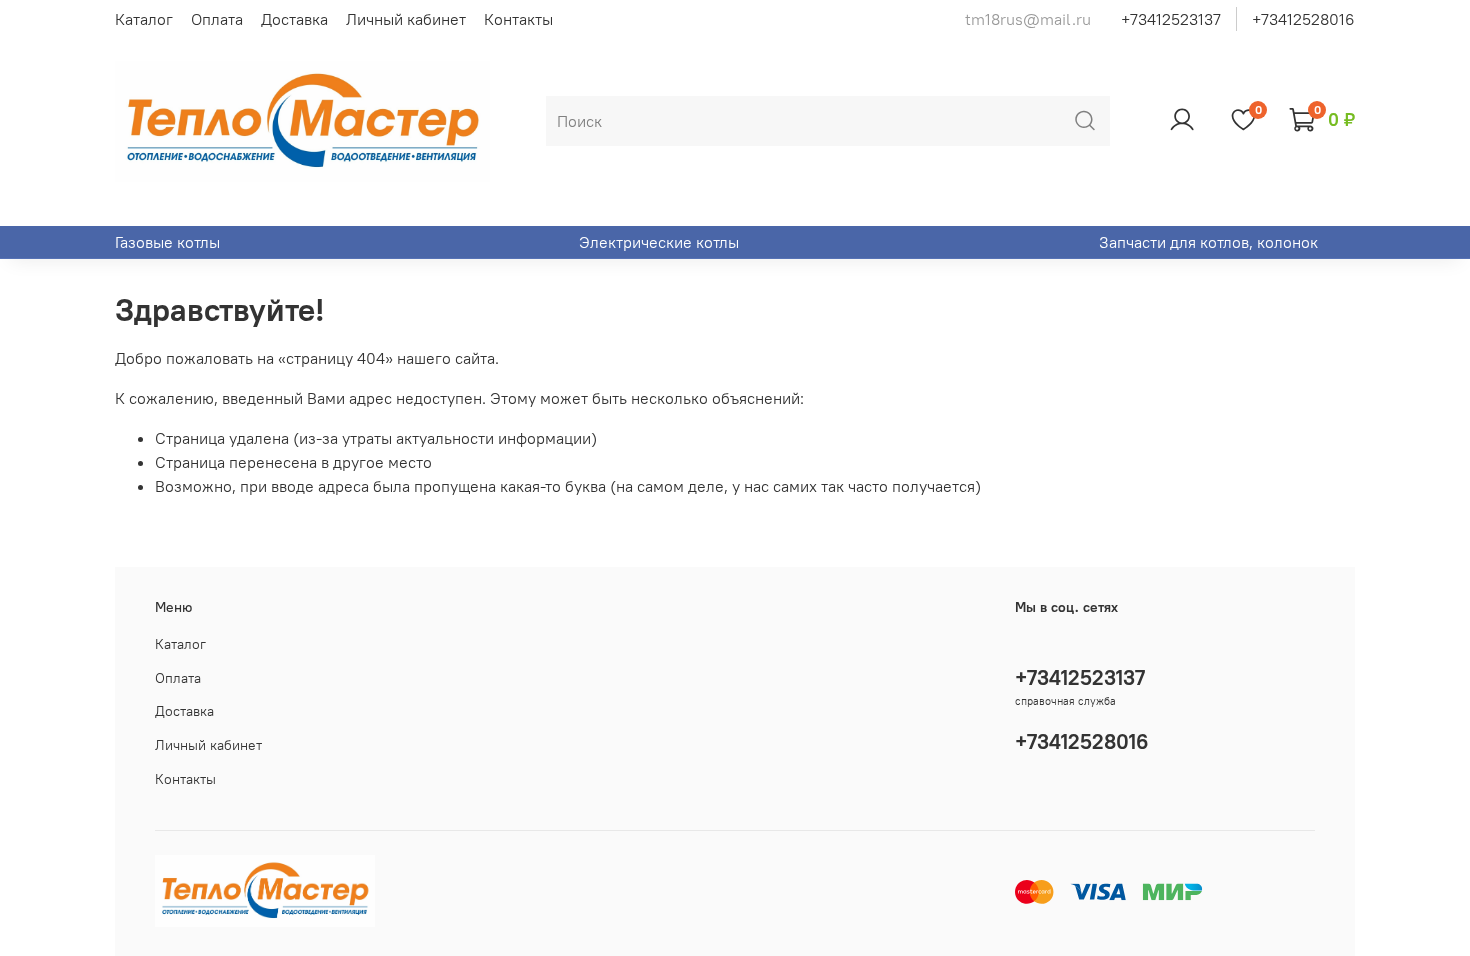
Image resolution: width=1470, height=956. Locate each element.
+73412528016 (1303, 19)
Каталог (144, 19)
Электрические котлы (659, 242)
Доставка (294, 19)
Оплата (217, 19)
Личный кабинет (406, 19)
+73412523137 (1171, 19)
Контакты (518, 19)
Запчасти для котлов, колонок (1208, 242)
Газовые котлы (167, 242)
